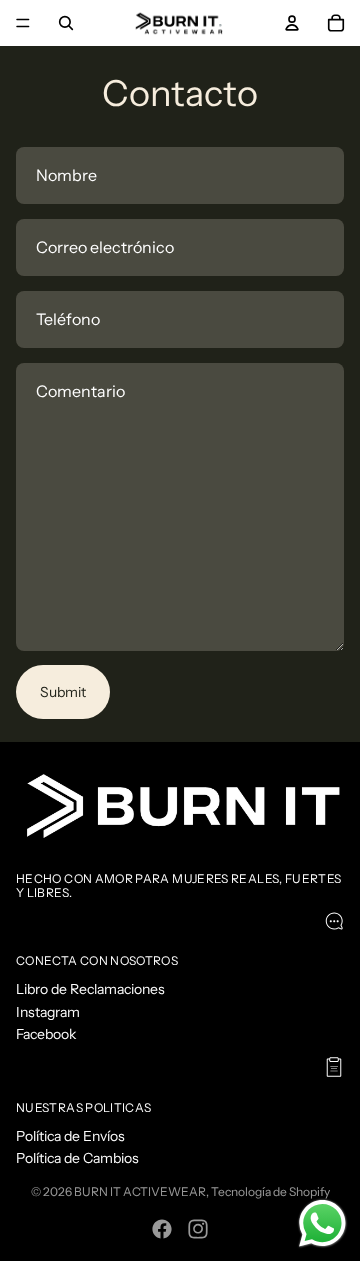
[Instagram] (198, 1229)
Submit (63, 692)
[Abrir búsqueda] (66, 23)
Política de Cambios (77, 1158)
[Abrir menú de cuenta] (292, 23)
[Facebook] (162, 1229)
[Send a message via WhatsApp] (322, 1223)
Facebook (46, 1034)
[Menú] (23, 23)
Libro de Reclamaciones (90, 989)
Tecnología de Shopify (270, 1191)
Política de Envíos (70, 1136)
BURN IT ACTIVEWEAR (140, 1191)
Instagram (48, 1012)
